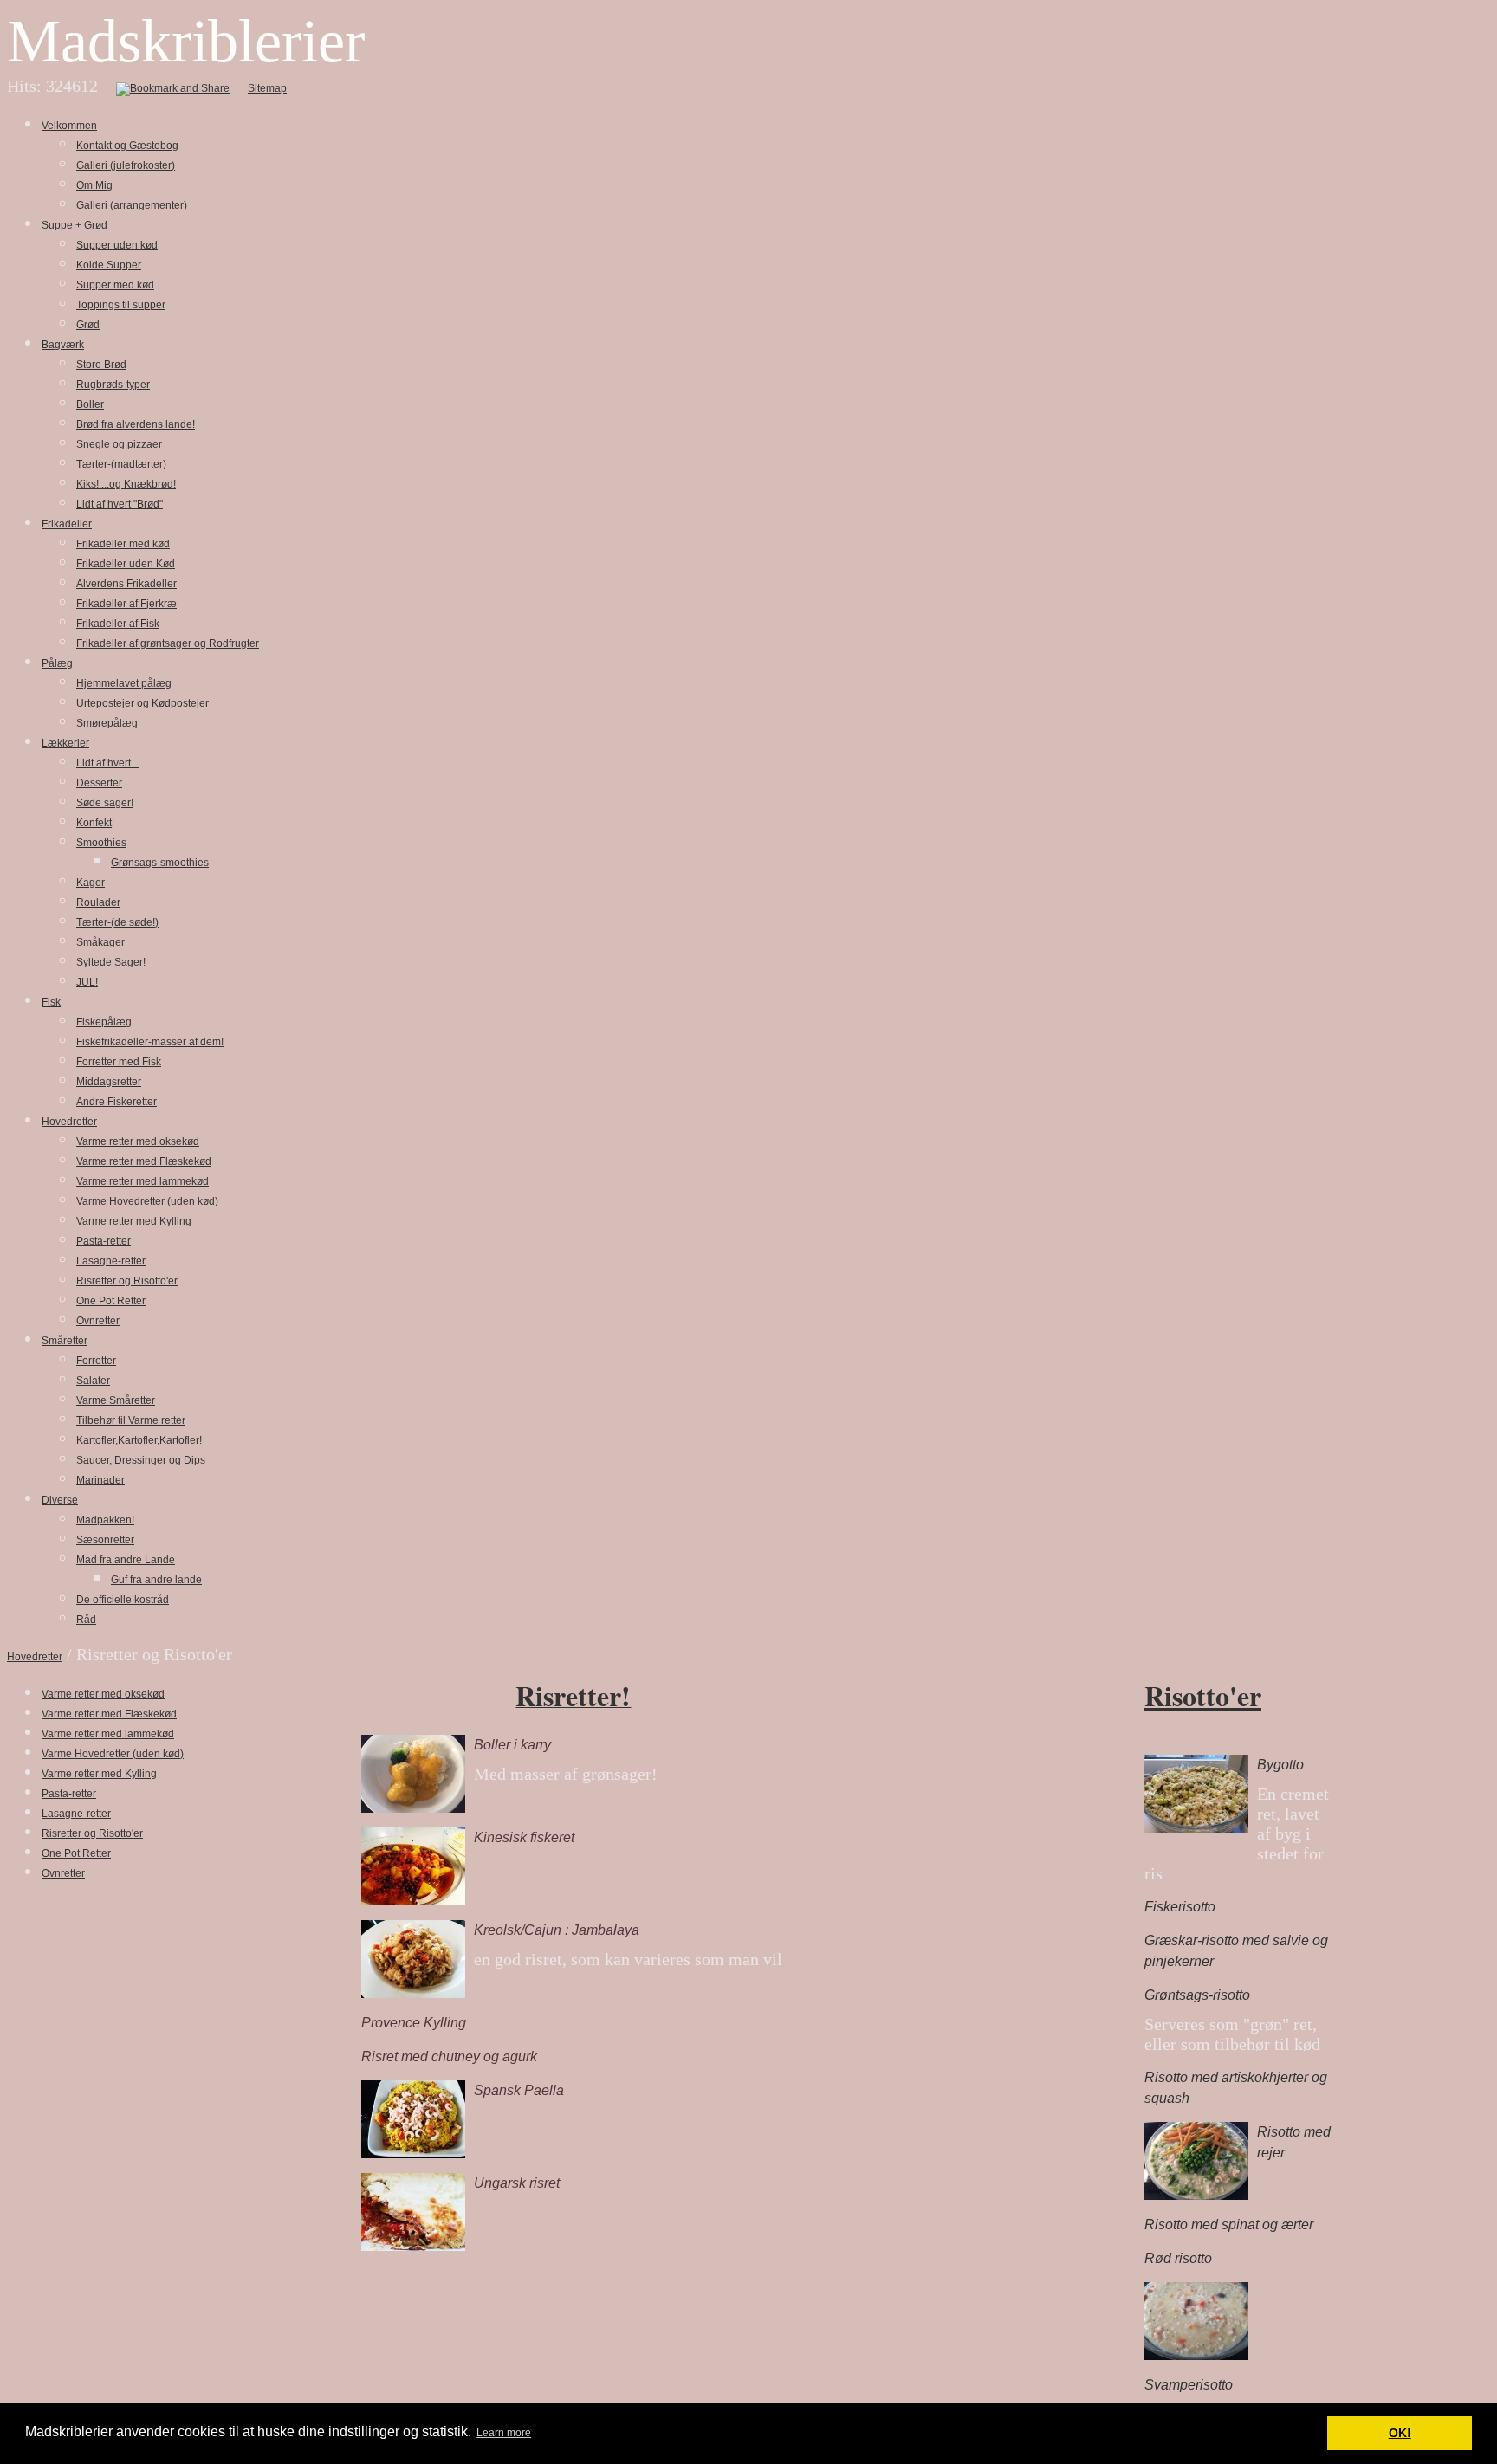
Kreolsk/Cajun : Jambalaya (557, 1930)
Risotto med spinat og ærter (1229, 2225)
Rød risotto (1178, 2258)
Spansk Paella (519, 2090)
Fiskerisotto (1180, 1907)
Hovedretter (35, 1657)
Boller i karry (512, 1745)
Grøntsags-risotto (1197, 1995)
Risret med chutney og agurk (449, 2057)
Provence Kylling (414, 2023)
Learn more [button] (504, 2433)
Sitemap (267, 88)
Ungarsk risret (517, 2183)
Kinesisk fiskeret (524, 1837)
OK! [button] (1400, 2433)
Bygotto (1280, 1765)
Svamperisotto (1189, 2385)
